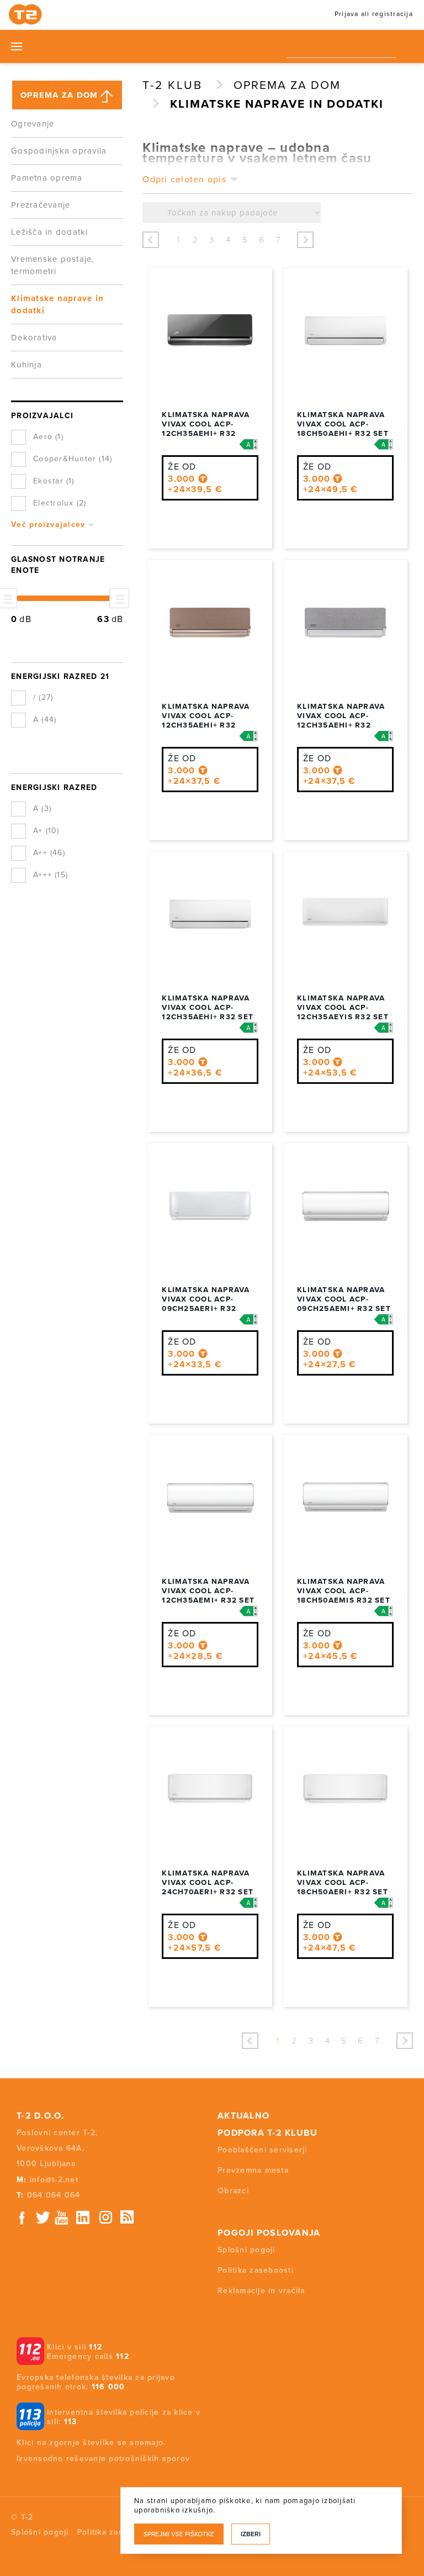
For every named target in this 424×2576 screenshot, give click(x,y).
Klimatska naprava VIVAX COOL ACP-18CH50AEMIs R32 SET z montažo (344, 1596)
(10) (53, 831)
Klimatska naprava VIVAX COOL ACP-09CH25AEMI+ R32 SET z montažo (344, 1304)
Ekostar (54, 481)
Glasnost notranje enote (58, 565)
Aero (48, 437)
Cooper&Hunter (73, 459)
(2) (82, 503)
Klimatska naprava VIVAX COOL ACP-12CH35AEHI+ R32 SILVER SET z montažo (341, 725)
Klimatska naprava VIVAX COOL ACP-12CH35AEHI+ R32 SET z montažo (208, 1012)
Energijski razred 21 (60, 676)
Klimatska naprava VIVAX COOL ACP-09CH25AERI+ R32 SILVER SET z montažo (206, 1309)
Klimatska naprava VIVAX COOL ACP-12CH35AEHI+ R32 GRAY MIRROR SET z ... (208, 429)
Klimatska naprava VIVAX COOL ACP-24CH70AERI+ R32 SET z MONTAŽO (208, 1887)
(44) (49, 720)
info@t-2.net (54, 2180)
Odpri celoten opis (184, 180)
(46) (58, 853)
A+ (46, 831)
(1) (59, 437)
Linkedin (83, 2218)
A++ (49, 853)
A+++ (51, 875)
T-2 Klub (173, 85)
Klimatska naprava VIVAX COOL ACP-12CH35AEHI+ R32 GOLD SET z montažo (208, 721)
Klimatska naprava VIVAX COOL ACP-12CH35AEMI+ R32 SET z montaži (208, 1596)
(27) (46, 697)
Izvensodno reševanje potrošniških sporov (103, 2459)
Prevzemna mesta (253, 2170)
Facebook (22, 2218)
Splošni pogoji (247, 2250)
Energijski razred (54, 787)
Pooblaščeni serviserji (263, 2150)
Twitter (44, 2218)
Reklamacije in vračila (261, 2291)
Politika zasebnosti (256, 2270)
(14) (105, 459)
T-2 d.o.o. (41, 2116)
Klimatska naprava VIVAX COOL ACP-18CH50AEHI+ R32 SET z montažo (343, 429)
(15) (61, 875)
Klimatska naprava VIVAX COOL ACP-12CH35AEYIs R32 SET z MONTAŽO (343, 1012)
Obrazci (233, 2191)
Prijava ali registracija (374, 14)
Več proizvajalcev (48, 525)
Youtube (61, 2218)
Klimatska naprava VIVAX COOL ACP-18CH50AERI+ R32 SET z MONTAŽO (343, 1887)
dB (25, 619)
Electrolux (60, 503)
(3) (46, 808)
